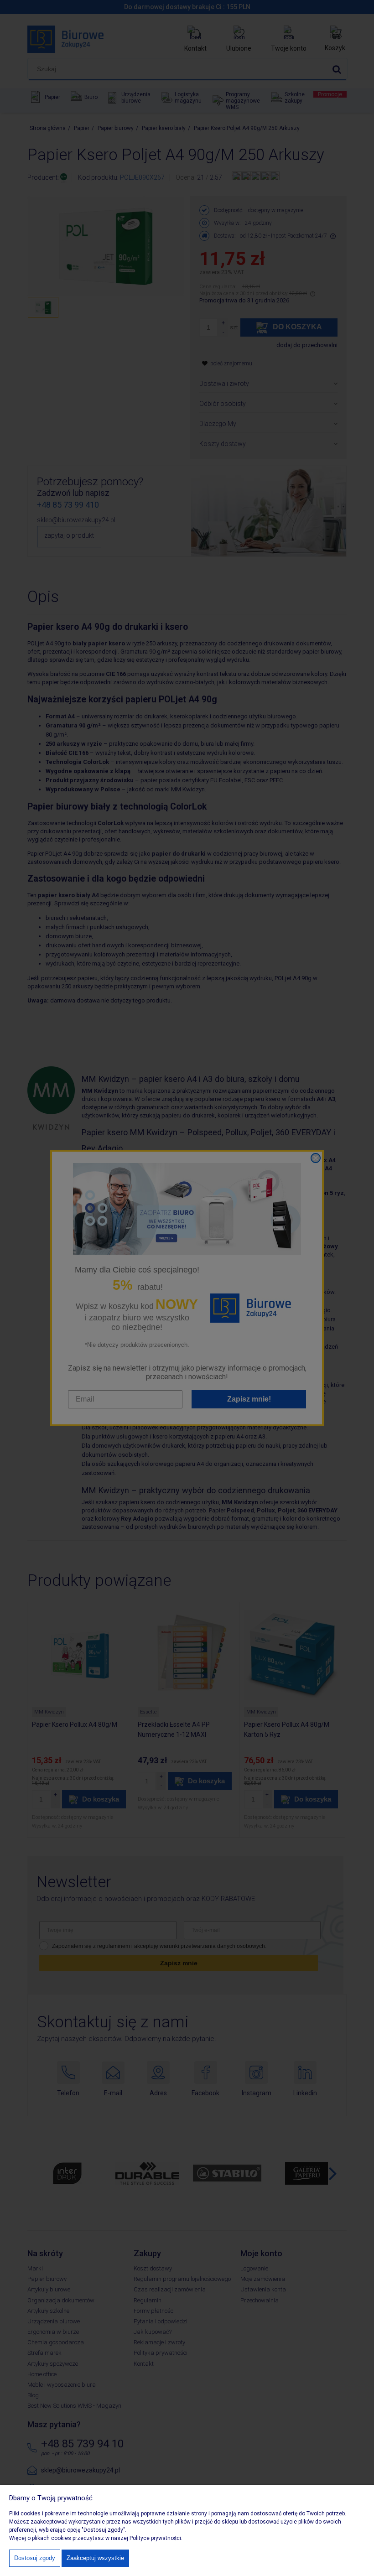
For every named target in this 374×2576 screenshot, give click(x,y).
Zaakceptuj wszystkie (95, 2558)
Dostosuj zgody (35, 2558)
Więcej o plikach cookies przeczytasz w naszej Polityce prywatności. (96, 2538)
